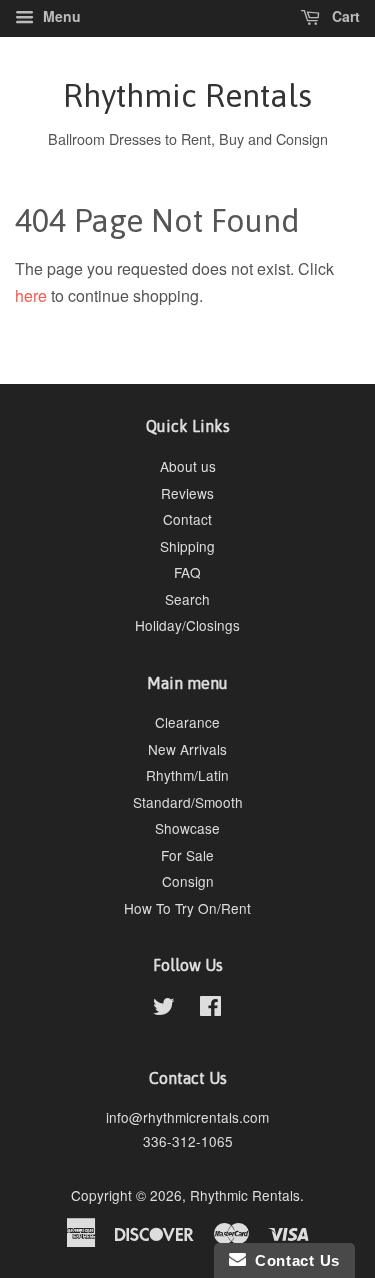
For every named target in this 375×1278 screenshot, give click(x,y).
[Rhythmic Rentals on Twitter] (164, 1009)
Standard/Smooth (188, 802)
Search (187, 599)
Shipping (187, 546)
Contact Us (293, 1260)
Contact (187, 519)
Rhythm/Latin (187, 775)
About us (188, 466)
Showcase (187, 828)
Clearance (187, 722)
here (31, 295)
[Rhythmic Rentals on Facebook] (210, 1009)
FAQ (187, 572)
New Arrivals (187, 749)
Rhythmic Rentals (187, 95)
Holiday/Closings (187, 625)
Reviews (187, 493)
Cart (344, 16)
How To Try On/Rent (187, 908)
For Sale (187, 855)
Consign (188, 881)
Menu (60, 16)
